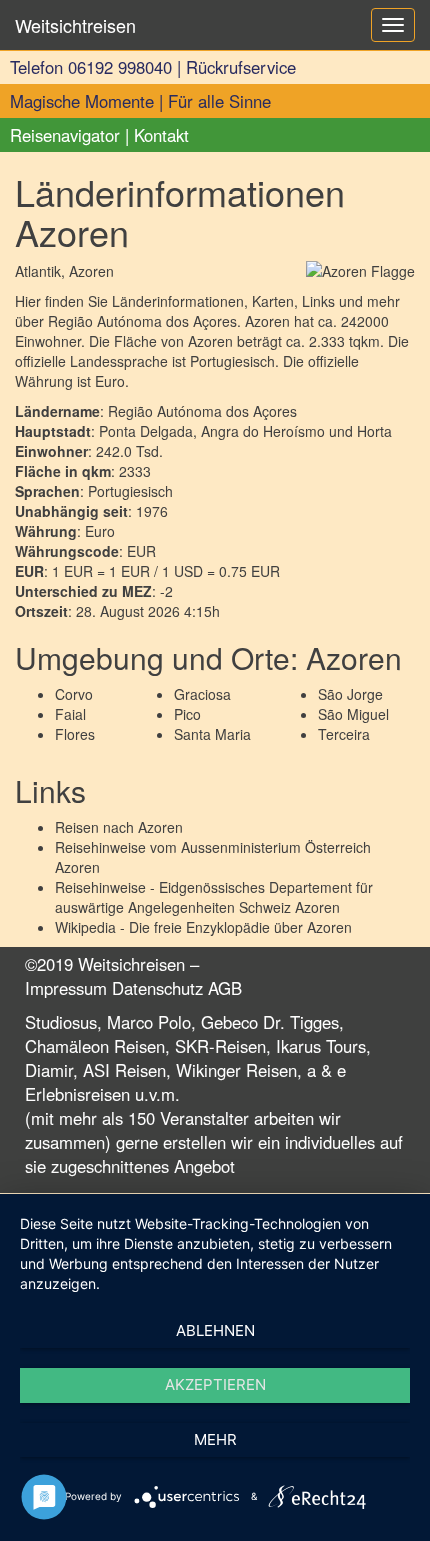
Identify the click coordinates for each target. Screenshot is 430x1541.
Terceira (344, 734)
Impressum (66, 988)
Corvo (74, 694)
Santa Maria (212, 734)
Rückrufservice (241, 67)
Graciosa (202, 694)
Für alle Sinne (219, 101)
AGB (225, 988)
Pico (187, 714)
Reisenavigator (65, 135)
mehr (215, 1439)
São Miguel (353, 714)
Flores (75, 734)
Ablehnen (215, 1330)
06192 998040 (120, 67)
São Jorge (350, 694)
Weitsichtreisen (75, 25)
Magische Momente (82, 101)
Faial (70, 714)
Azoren (160, 827)
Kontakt (161, 135)
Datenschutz (157, 988)
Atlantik (38, 271)
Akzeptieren (215, 1384)
